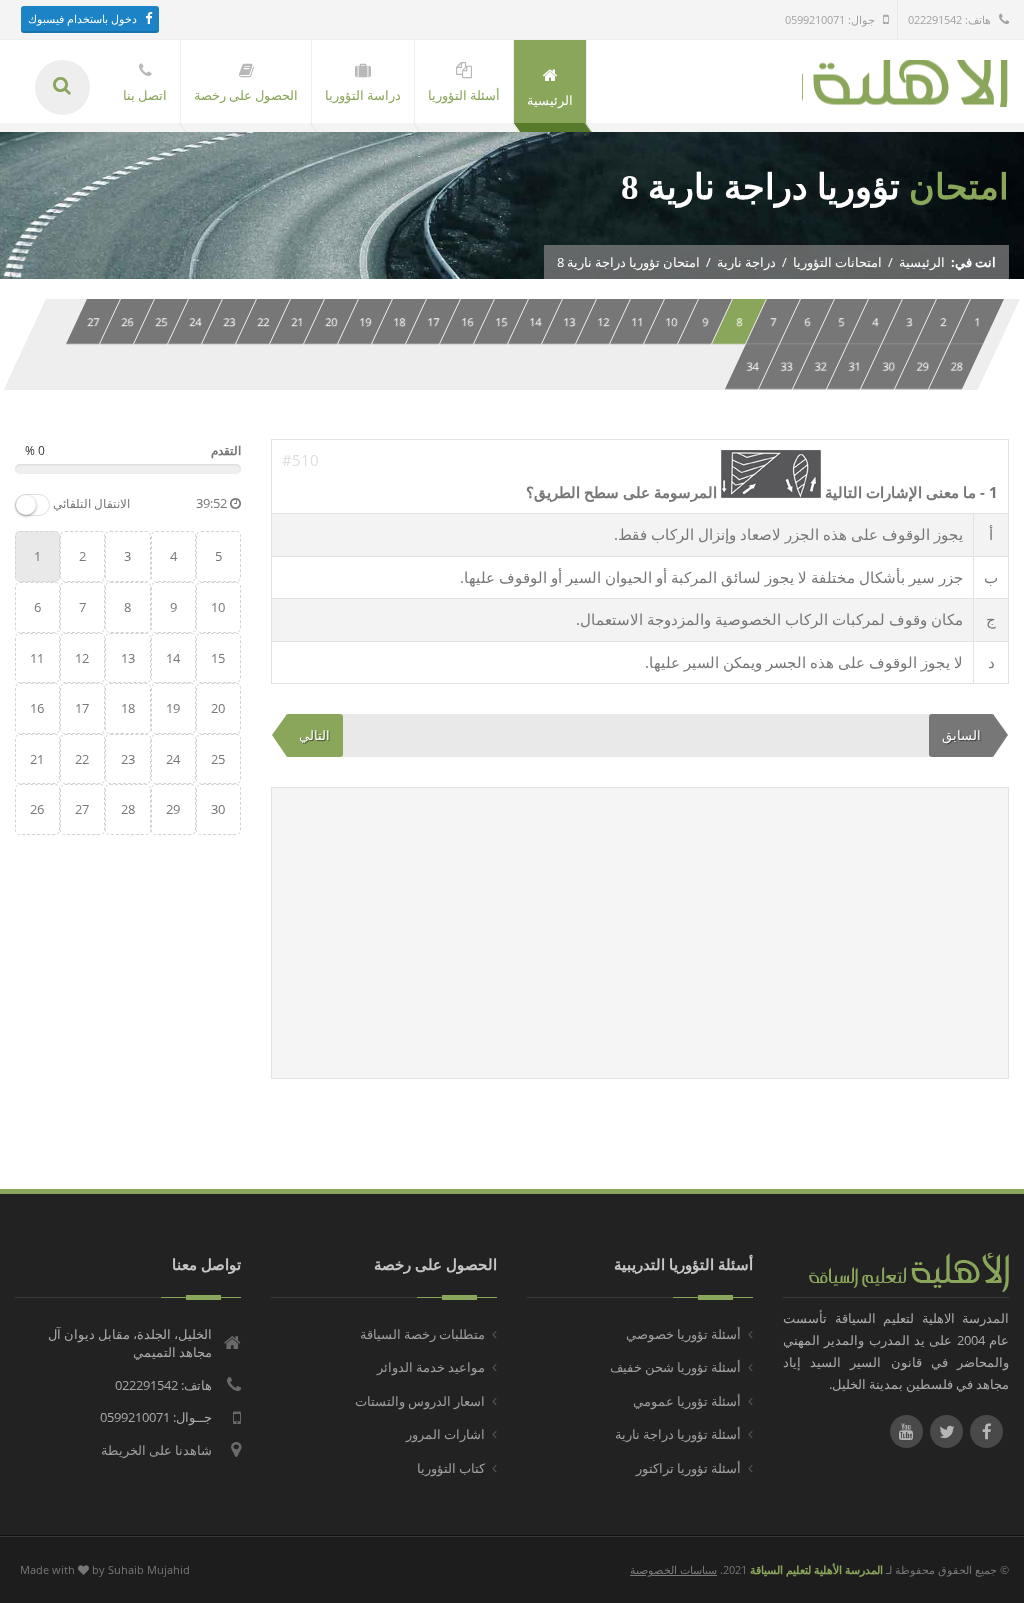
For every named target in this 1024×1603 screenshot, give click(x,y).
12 (603, 321)
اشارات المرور (445, 1434)
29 (922, 366)
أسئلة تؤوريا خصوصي (683, 1334)
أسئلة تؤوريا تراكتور (688, 1468)
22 (263, 321)
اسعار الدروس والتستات (420, 1401)
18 (399, 321)
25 (161, 321)
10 (671, 321)
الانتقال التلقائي (91, 504)
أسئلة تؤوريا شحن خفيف (675, 1367)
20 (331, 321)
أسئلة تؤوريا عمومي (687, 1401)
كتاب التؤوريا (451, 1468)
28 (956, 366)
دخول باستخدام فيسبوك (82, 18)
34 (752, 366)
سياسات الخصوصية (673, 1569)
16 (467, 321)
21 (297, 321)
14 (535, 321)
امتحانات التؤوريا (837, 262)
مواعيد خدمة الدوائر (431, 1367)
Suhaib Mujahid (149, 1569)
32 (820, 366)
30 (888, 366)
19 (365, 321)
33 (786, 366)
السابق (961, 735)
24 (195, 321)
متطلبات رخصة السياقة (422, 1334)
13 (569, 321)
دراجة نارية (746, 262)
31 (854, 366)
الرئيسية (922, 262)
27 (93, 321)
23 (229, 321)
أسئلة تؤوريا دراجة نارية (678, 1434)
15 (501, 321)
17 (433, 321)
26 (127, 321)
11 (637, 321)
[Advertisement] (640, 933)
